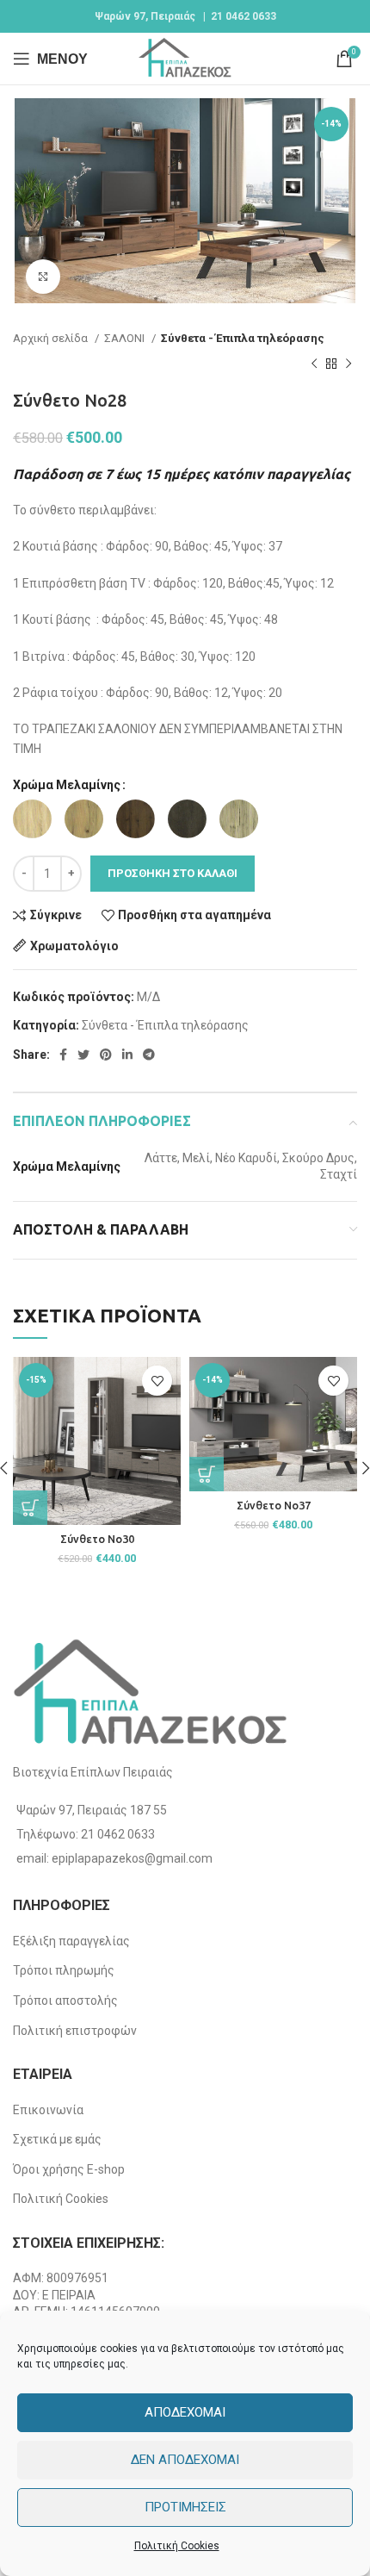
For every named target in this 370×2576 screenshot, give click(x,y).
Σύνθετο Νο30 (97, 1539)
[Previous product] (314, 364)
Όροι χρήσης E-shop (69, 2169)
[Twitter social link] (83, 1055)
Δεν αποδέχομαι (185, 2460)
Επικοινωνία (48, 2110)
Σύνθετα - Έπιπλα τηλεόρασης (243, 338)
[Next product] (348, 364)
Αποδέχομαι (185, 2412)
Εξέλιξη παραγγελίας (71, 1941)
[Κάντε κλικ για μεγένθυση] (43, 277)
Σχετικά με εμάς (57, 2139)
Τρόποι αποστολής (65, 2000)
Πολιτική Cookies (177, 2546)
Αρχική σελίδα (52, 338)
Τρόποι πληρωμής (64, 1970)
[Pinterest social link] (106, 1055)
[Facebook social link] (63, 1055)
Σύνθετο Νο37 (274, 1505)
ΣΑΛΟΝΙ (126, 338)
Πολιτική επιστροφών (75, 2031)
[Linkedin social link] (127, 1055)
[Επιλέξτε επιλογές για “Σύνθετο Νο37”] (207, 1474)
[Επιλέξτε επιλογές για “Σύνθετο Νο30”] (30, 1508)
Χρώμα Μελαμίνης (67, 785)
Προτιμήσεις (185, 2507)
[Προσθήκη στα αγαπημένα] (157, 1381)
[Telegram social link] (149, 1055)
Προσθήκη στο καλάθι (173, 873)
